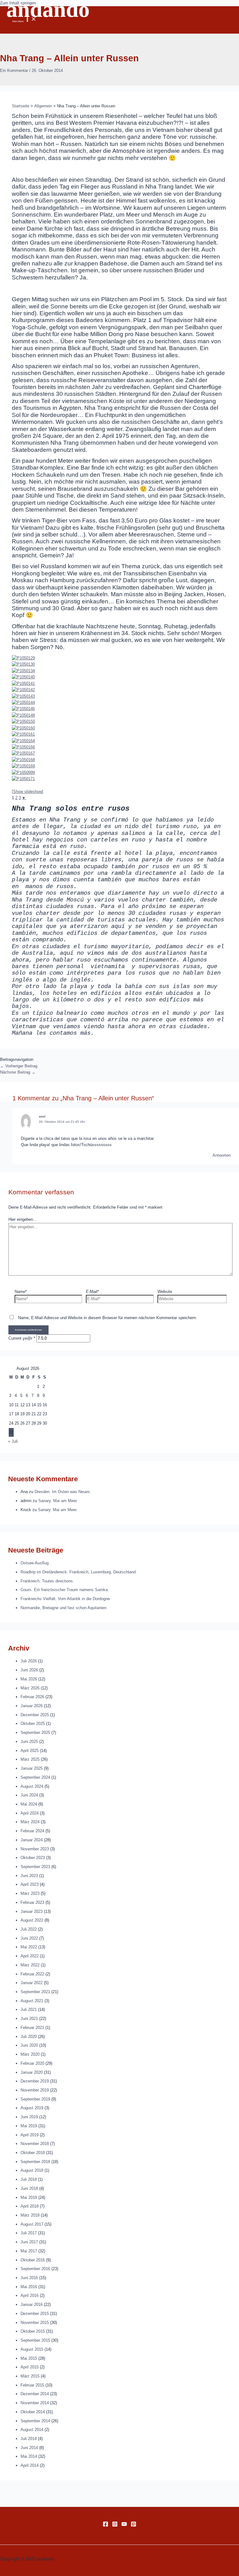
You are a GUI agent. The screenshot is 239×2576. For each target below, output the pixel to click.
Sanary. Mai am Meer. (58, 1501)
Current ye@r (22, 1338)
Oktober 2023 (33, 1858)
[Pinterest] (134, 2525)
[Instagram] (115, 2525)
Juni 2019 (29, 2117)
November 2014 (35, 2403)
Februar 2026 (32, 1697)
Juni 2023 (29, 1876)
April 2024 (30, 1813)
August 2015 (32, 2349)
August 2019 (32, 2108)
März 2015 (30, 2376)
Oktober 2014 (33, 2412)
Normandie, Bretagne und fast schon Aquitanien (63, 1608)
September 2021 (35, 1992)
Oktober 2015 (33, 2331)
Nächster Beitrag (18, 1072)
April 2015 (30, 2367)
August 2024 (32, 1786)
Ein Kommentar (14, 70)
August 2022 (32, 1920)
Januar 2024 (32, 1840)
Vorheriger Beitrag (19, 1066)
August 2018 (32, 2170)
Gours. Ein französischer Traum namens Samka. (65, 1590)
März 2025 (30, 1759)
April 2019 (30, 2135)
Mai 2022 (29, 1947)
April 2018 (30, 2206)
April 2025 (30, 1751)
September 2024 (35, 1777)
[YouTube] (124, 2525)
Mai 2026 (29, 1679)
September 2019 (35, 2099)
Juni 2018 (29, 2188)
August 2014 (32, 2430)
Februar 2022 (32, 1974)
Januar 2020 (32, 2072)
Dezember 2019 (35, 2081)
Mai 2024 (29, 1804)
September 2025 (35, 1733)
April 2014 (30, 2465)
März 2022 (30, 1965)
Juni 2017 (29, 2242)
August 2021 (32, 2001)
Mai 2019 (29, 2126)
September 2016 (35, 2269)
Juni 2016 (29, 2278)
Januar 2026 (32, 1706)
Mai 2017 (29, 2251)
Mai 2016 (29, 2287)
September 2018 (35, 2162)
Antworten (222, 1155)
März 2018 (30, 2215)
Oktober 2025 (33, 1724)
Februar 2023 (32, 1902)
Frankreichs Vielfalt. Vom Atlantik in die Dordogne (65, 1599)
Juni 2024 (29, 1795)
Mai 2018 (29, 2197)
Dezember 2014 (35, 2394)
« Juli (13, 1441)
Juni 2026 (29, 1670)
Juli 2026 (29, 1661)
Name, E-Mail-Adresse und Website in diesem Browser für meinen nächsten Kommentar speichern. (108, 1318)
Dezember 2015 (35, 2314)
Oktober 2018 (33, 2153)
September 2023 (35, 1867)
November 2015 (35, 2323)
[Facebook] (105, 2525)
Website (165, 1292)
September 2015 (35, 2340)
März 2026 (30, 1688)
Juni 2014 (29, 2448)
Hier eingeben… (23, 1219)
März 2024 (30, 1822)
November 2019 (35, 2090)
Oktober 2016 (33, 2260)
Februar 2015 (32, 2385)
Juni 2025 (29, 1742)
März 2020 (30, 2054)
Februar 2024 (32, 1831)
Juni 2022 (29, 1938)
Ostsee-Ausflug (35, 1563)
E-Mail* (92, 1292)
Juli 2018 (29, 2179)
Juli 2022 (29, 1929)
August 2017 (32, 2224)
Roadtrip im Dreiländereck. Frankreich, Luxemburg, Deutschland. (79, 1572)
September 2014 (35, 2421)
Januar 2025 (32, 1768)
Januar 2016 (32, 2304)
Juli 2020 (29, 2037)
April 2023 (30, 1884)
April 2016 (30, 2295)
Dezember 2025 (35, 1715)
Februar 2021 (32, 2028)
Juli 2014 (29, 2439)
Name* (21, 1292)
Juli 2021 (29, 2009)
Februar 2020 (32, 2063)
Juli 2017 (29, 2233)
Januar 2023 (32, 1911)
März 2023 (30, 1893)
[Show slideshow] (28, 792)
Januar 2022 (32, 1983)
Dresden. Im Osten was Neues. (63, 1492)
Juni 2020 (29, 2045)
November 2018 (35, 2144)
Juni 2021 (29, 2019)
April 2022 (30, 1956)
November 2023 (35, 1849)
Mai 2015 (29, 2358)
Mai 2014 (29, 2456)
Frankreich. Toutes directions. (47, 1581)
